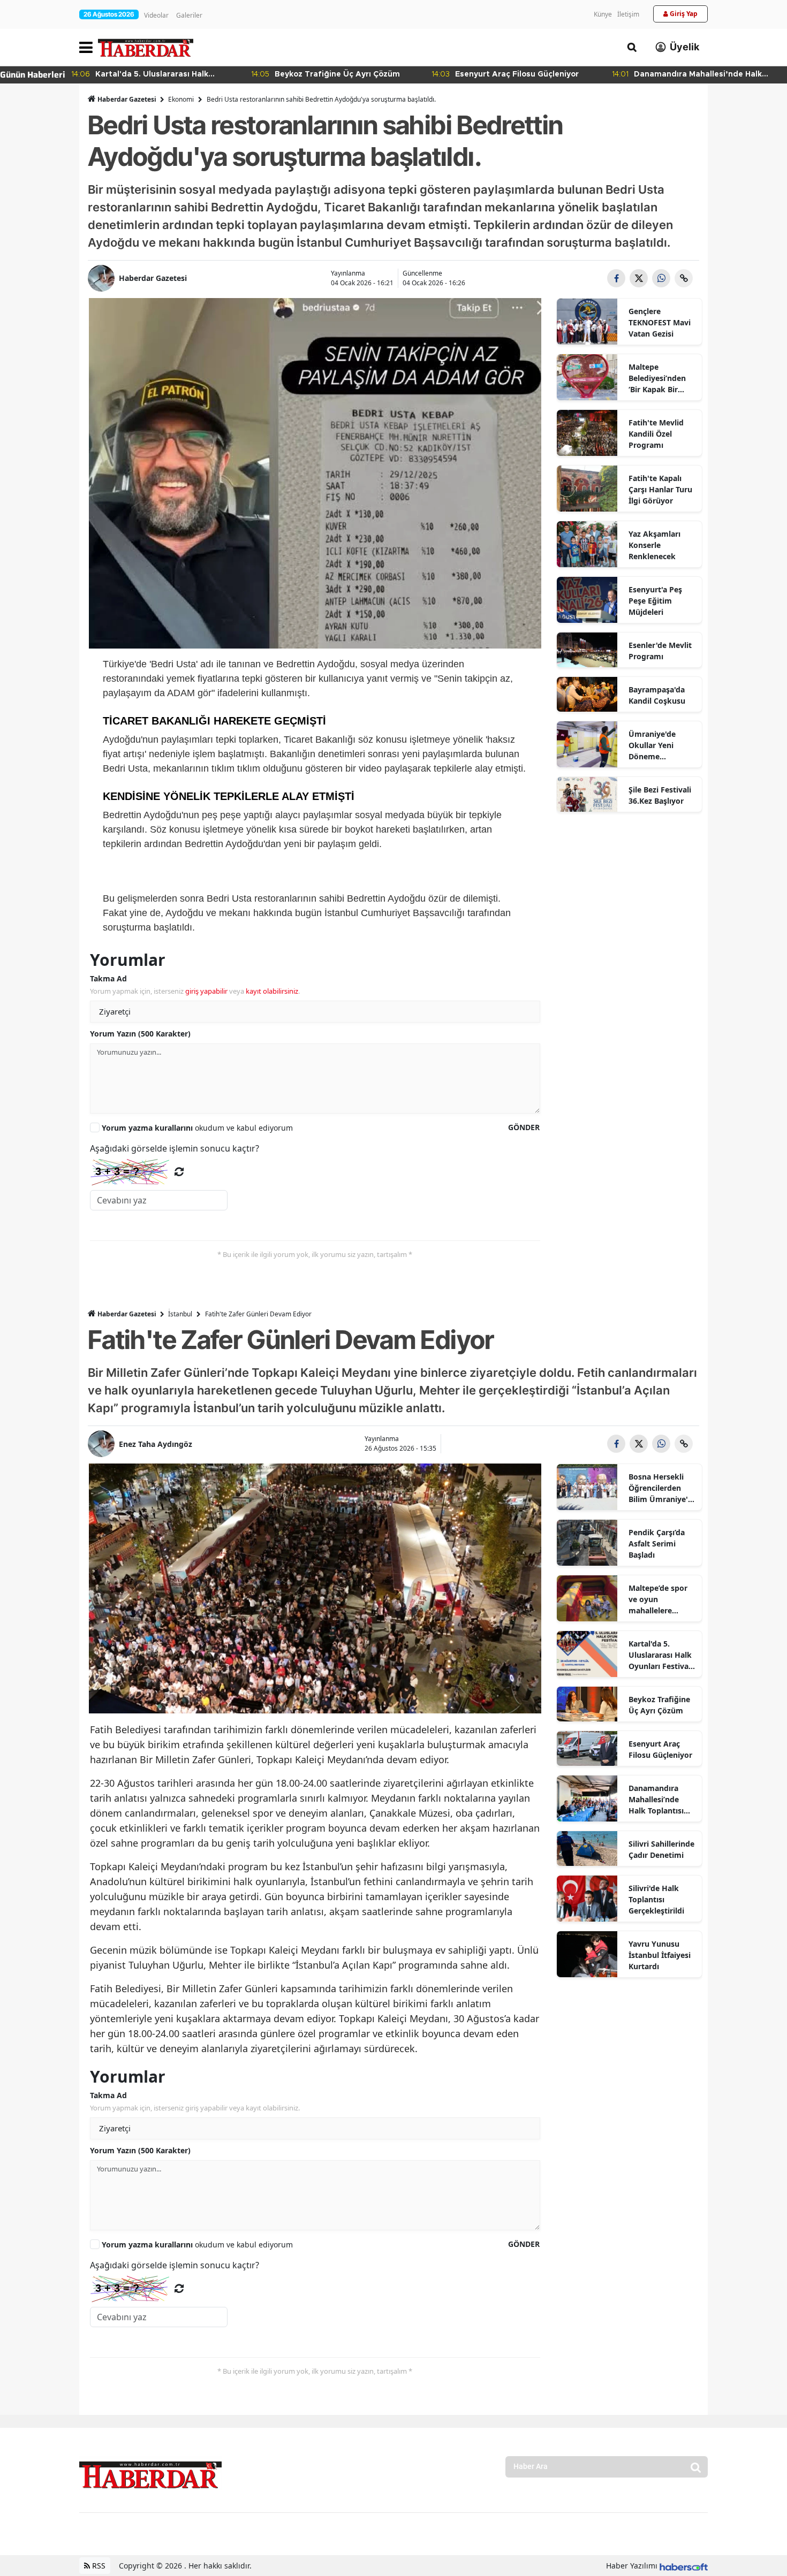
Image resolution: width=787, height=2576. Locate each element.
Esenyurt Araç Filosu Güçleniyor (660, 1749)
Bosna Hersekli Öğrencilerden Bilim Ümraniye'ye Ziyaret (663, 1488)
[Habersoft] (684, 2566)
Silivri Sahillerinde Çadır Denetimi (661, 1849)
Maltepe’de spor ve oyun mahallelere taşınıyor (658, 1599)
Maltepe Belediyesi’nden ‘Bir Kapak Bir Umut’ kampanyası (657, 378)
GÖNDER (524, 1127)
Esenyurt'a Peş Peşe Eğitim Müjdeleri (655, 601)
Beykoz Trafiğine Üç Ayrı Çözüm (659, 1705)
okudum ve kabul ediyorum (197, 1128)
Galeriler (189, 15)
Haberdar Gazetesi (127, 99)
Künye (603, 14)
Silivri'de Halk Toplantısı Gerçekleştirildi (656, 1899)
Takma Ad (108, 978)
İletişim (628, 14)
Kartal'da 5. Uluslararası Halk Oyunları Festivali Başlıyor (661, 1655)
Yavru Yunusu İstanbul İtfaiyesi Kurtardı (660, 1955)
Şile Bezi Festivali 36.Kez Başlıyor (660, 795)
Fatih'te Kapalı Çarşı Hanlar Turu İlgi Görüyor (660, 489)
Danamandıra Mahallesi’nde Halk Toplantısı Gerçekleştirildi (656, 1800)
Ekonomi (181, 99)
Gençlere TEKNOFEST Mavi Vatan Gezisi (660, 322)
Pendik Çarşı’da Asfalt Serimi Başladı (657, 1544)
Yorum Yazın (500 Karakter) (140, 1034)
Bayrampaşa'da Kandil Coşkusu (657, 695)
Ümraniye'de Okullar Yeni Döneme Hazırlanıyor (652, 745)
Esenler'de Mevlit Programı (660, 651)
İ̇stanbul (180, 1314)
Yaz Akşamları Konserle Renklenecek (654, 545)
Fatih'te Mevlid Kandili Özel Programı (656, 434)
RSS (98, 2566)
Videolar (156, 15)
